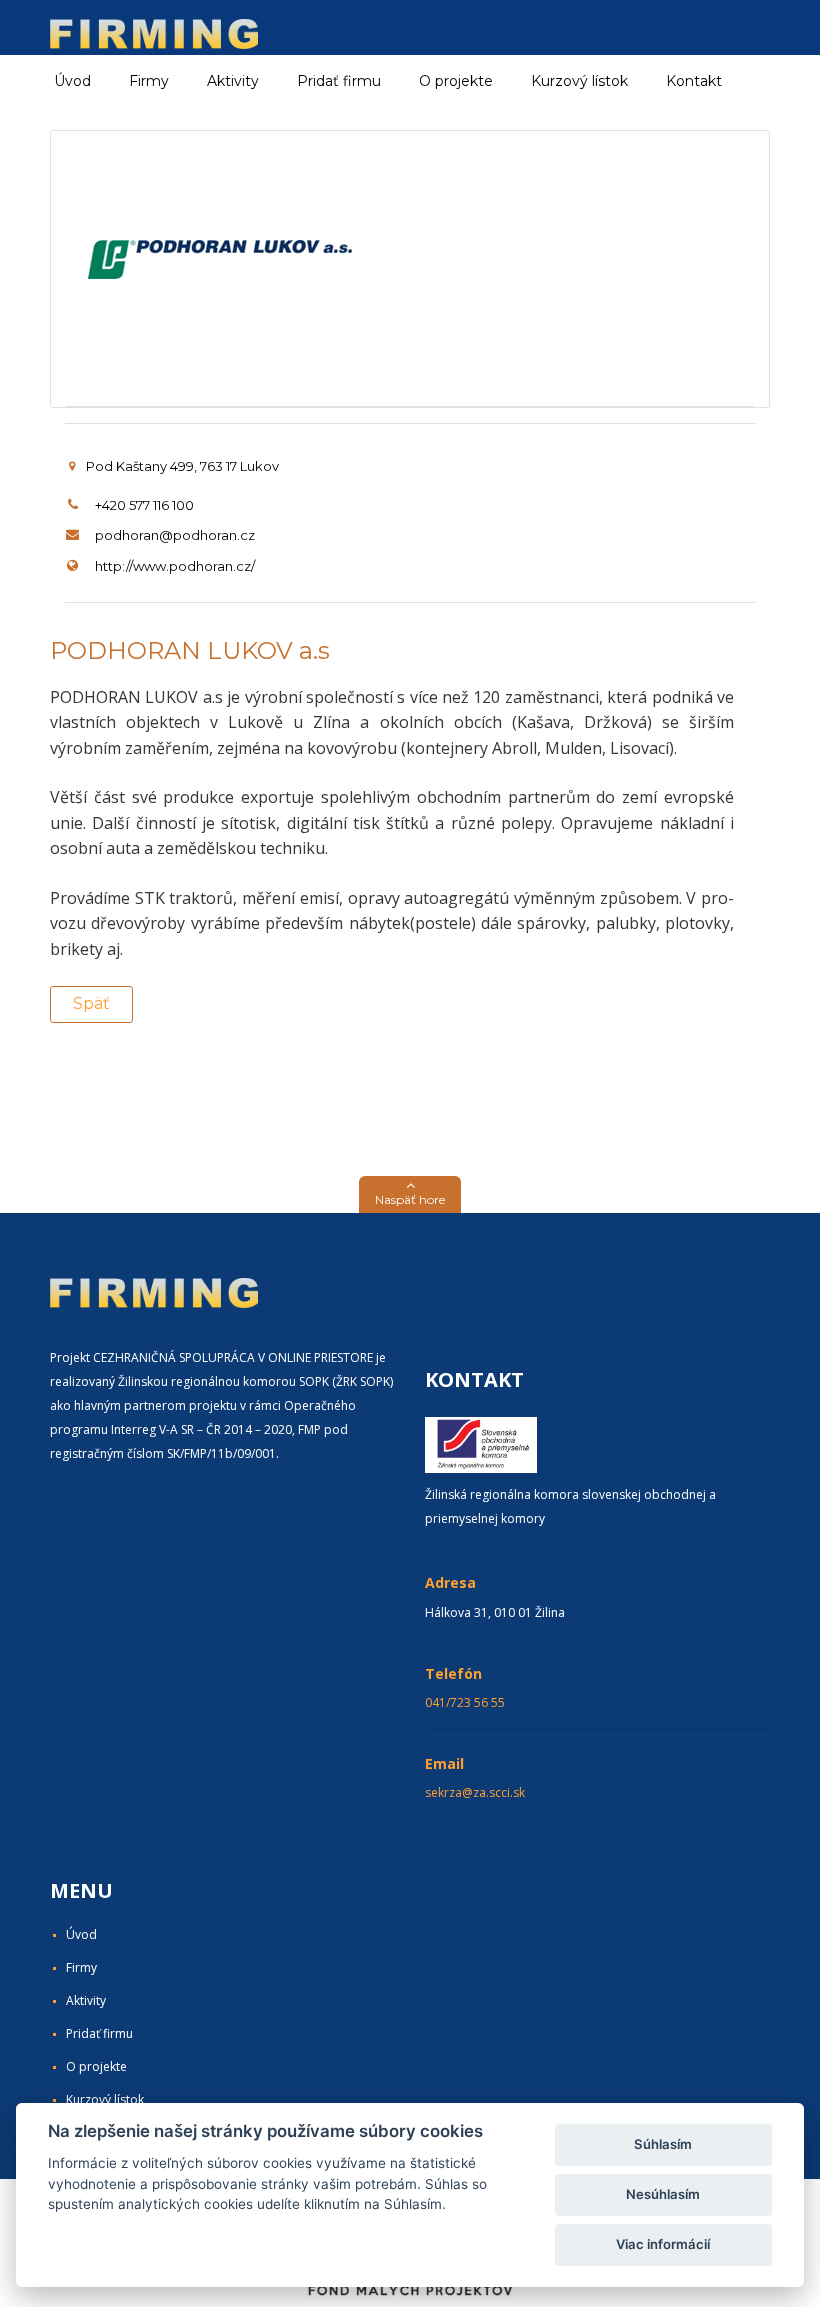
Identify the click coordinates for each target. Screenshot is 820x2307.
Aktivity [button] (233, 81)
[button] (410, 1194)
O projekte (456, 81)
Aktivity (86, 2000)
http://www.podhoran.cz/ (175, 566)
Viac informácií (663, 2244)
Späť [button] (91, 1003)
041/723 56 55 (465, 1702)
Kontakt (694, 81)
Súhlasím (663, 2144)
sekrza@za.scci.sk (475, 1792)
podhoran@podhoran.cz (175, 535)
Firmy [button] (149, 81)
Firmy (81, 1967)
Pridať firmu (339, 81)
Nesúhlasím (663, 2194)
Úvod (72, 81)
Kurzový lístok (579, 81)
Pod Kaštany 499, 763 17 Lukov (182, 466)
